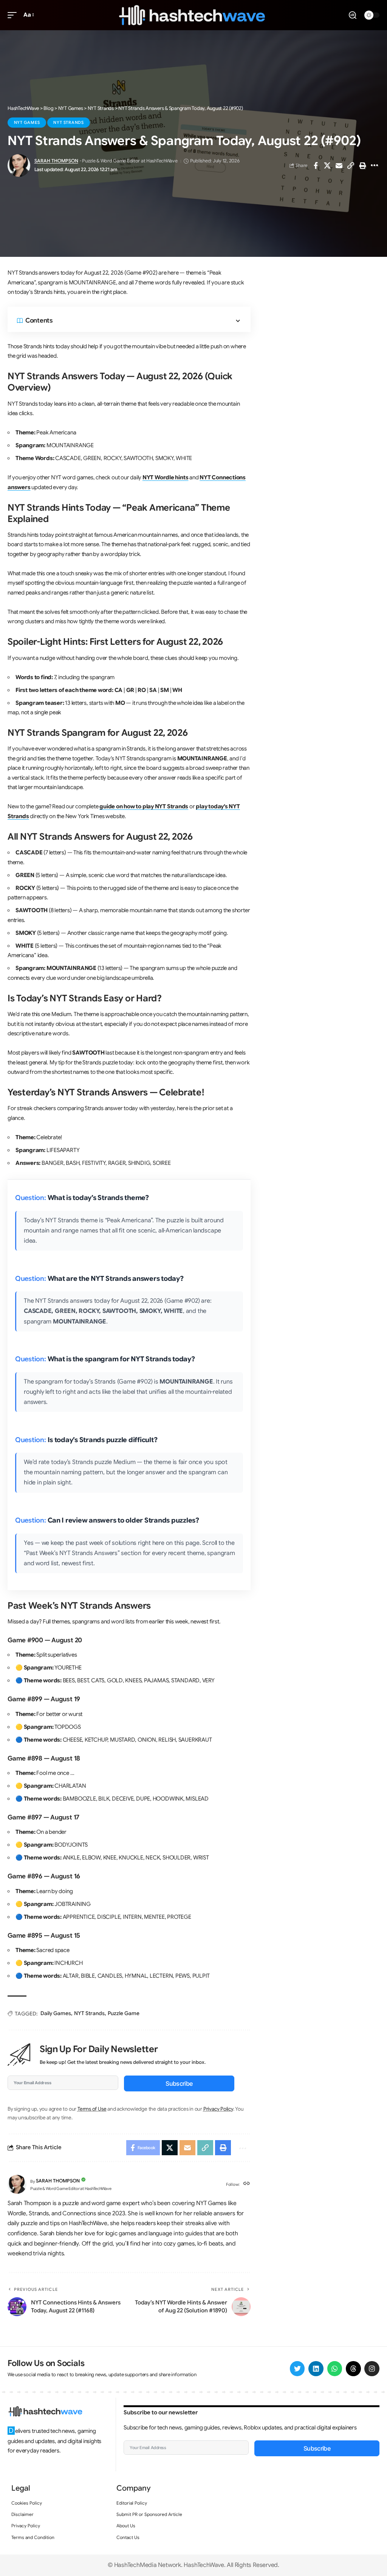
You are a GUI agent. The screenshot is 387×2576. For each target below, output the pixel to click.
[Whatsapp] (335, 2369)
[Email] (339, 165)
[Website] (247, 2184)
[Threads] (353, 2369)
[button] (14, 15)
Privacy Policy (218, 2109)
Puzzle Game (124, 2013)
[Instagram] (372, 2369)
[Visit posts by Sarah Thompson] (19, 165)
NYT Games (27, 122)
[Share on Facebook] (316, 165)
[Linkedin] (316, 2369)
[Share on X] (327, 165)
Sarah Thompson (56, 161)
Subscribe (179, 2083)
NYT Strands (68, 122)
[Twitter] (297, 2369)
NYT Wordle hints (165, 477)
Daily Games (56, 2013)
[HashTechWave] (193, 15)
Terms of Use (92, 2109)
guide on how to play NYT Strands (144, 806)
